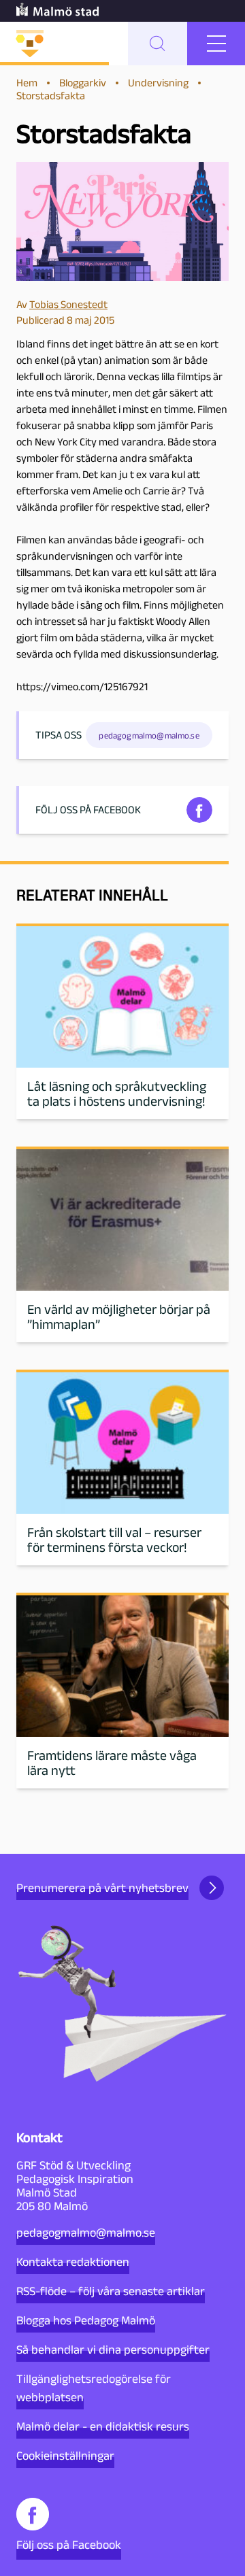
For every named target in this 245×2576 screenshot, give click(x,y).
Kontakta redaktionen (73, 2262)
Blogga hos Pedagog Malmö (86, 2320)
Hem (27, 83)
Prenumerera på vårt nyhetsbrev (102, 1888)
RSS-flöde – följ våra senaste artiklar (111, 2291)
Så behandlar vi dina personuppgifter (113, 2350)
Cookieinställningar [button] (65, 2456)
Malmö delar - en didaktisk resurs (103, 2426)
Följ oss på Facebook (69, 2545)
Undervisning (158, 83)
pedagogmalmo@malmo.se (86, 2233)
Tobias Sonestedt (68, 304)
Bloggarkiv (83, 83)
